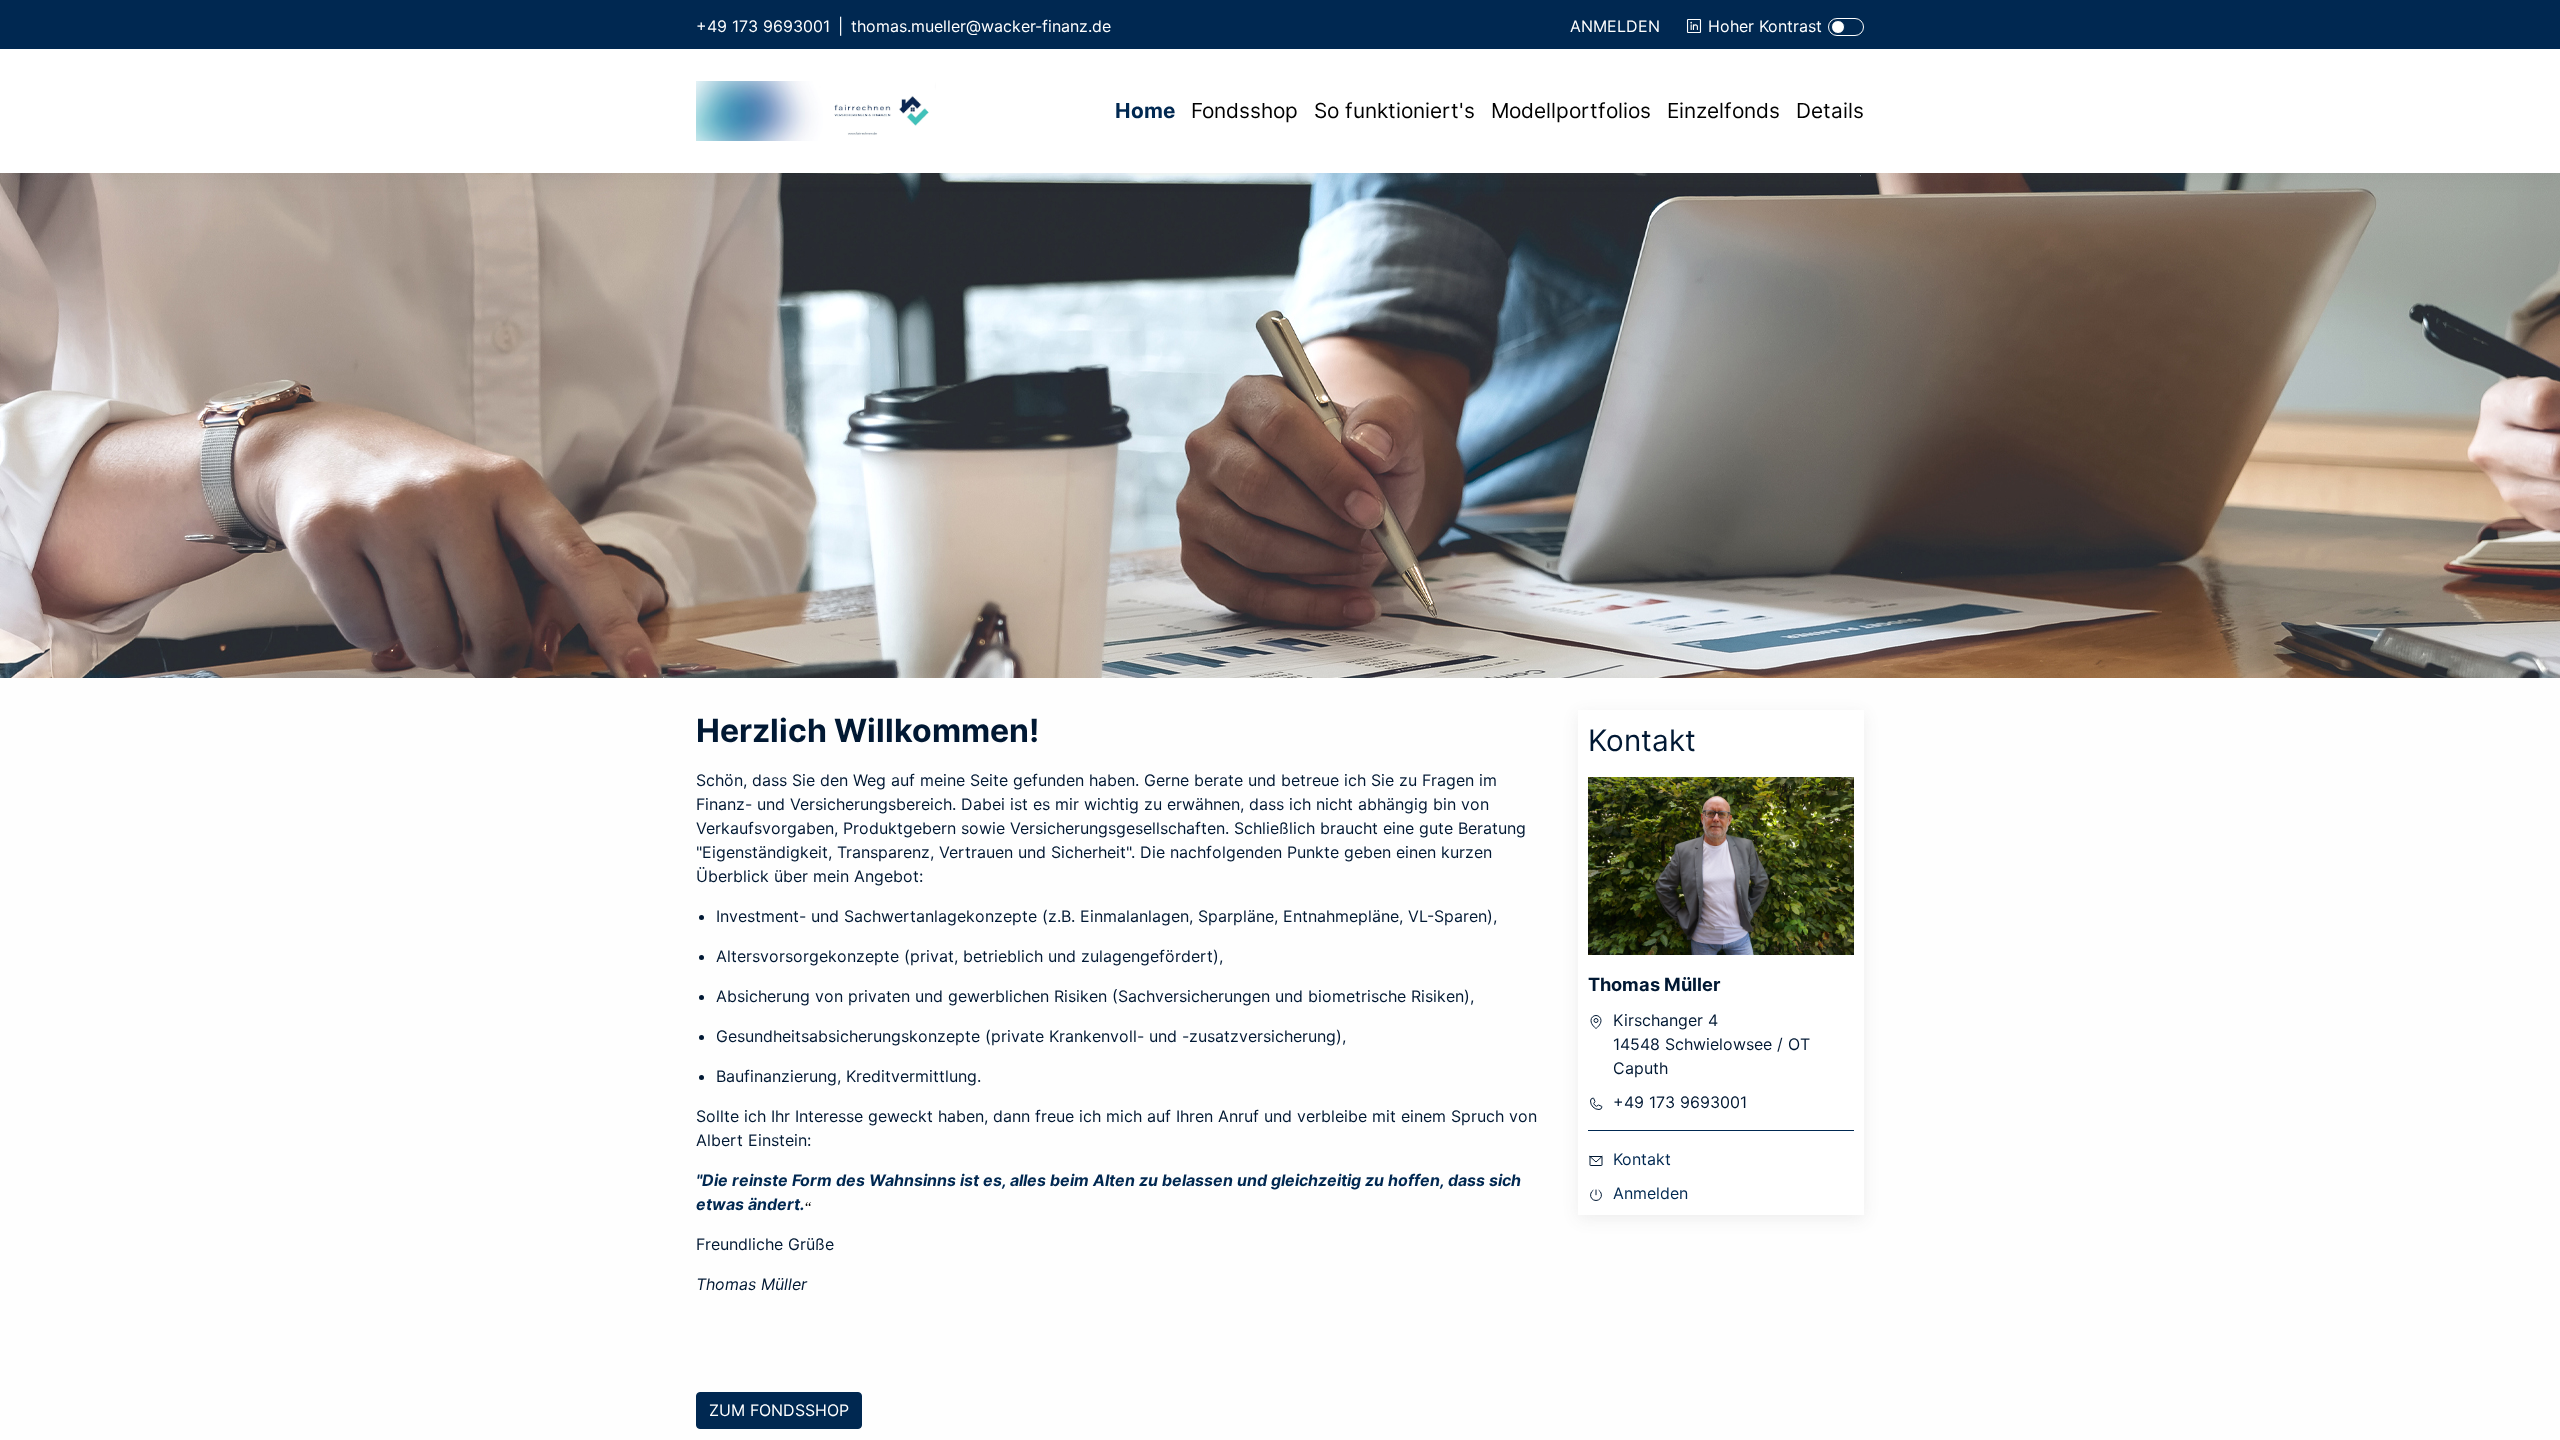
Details (1830, 110)
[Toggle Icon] (1846, 27)
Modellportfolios (1571, 110)
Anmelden (1650, 1193)
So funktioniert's (1394, 110)
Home (1145, 110)
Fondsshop (1244, 110)
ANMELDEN (1615, 26)
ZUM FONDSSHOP (779, 1410)
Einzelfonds (1723, 110)
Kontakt (1642, 1159)
